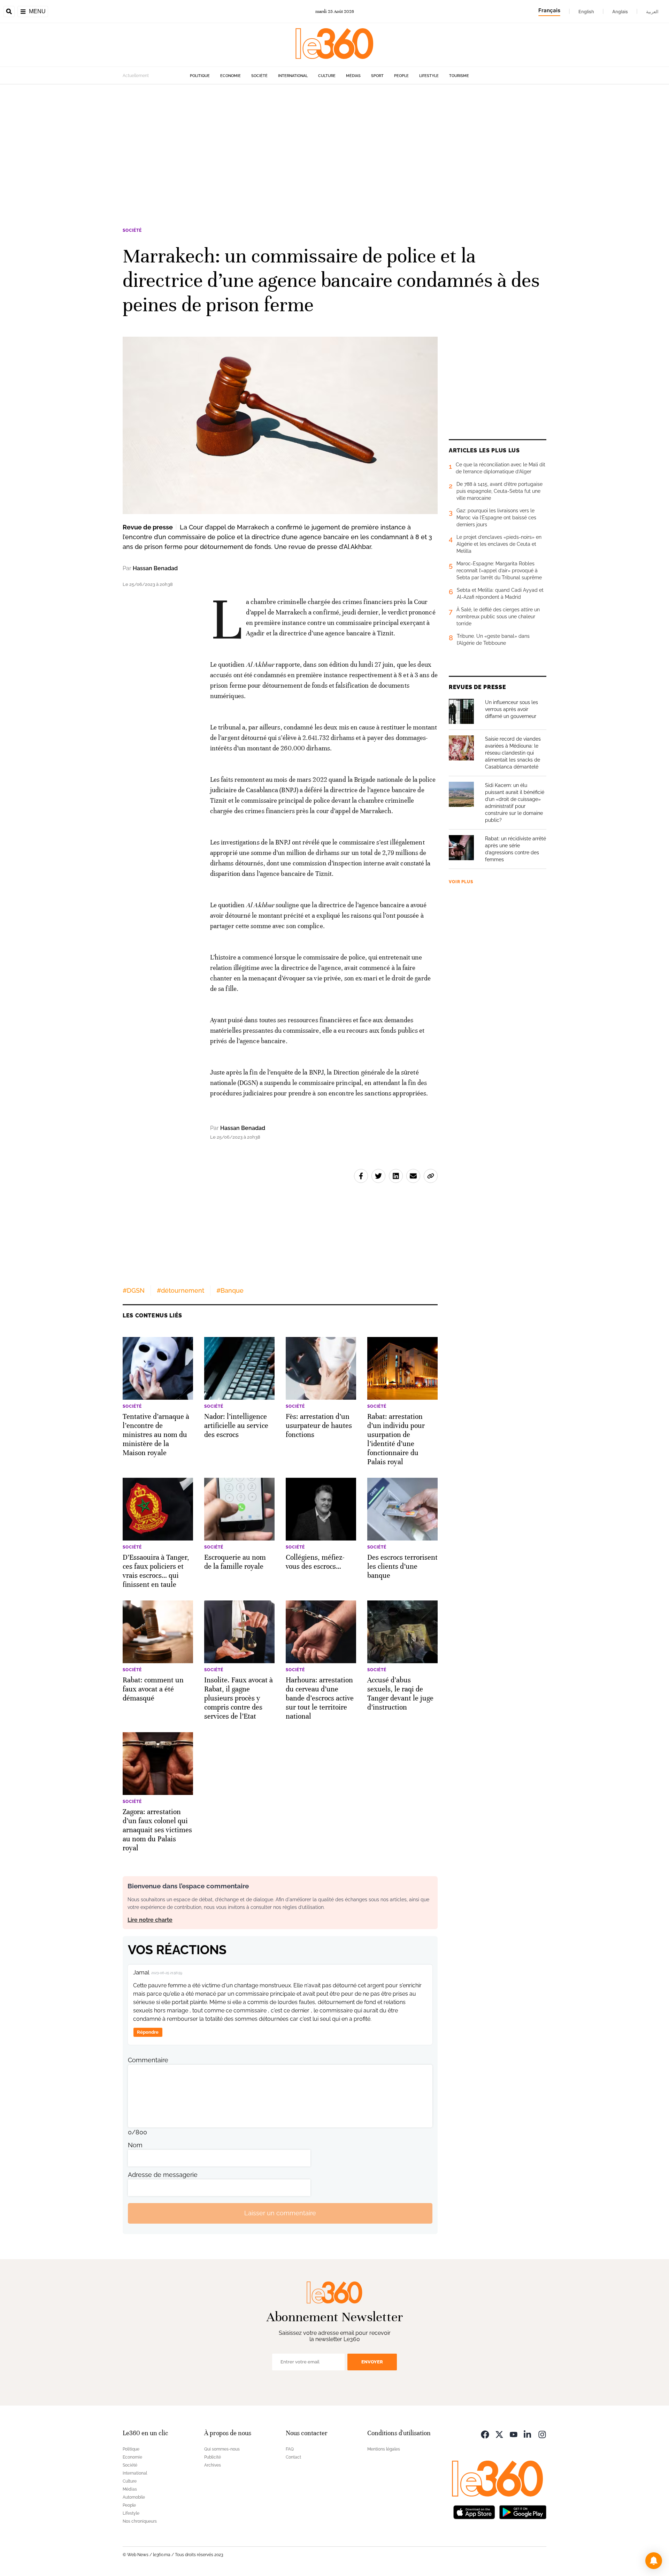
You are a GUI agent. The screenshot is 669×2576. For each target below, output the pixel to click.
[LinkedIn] (528, 2434)
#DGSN (134, 1290)
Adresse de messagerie (163, 2175)
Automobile (134, 2497)
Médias (353, 76)
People (401, 76)
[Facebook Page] (485, 2434)
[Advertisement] (334, 151)
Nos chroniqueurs (140, 2521)
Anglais (620, 12)
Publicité (213, 2457)
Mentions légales (384, 2449)
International (293, 76)
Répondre (148, 2032)
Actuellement (136, 76)
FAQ (290, 2449)
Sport (377, 76)
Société (259, 76)
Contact (293, 2457)
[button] (654, 2561)
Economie (230, 76)
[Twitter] (499, 2434)
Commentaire (148, 2060)
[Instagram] (542, 2434)
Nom (135, 2145)
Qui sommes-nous (222, 2449)
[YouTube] (514, 2434)
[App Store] (474, 2512)
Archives (213, 2465)
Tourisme (459, 76)
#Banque (230, 1290)
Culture (327, 76)
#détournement (180, 1290)
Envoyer (372, 2362)
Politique (200, 76)
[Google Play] (523, 2512)
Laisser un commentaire (280, 2213)
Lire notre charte (150, 1920)
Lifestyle (429, 76)
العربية (652, 12)
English (586, 12)
